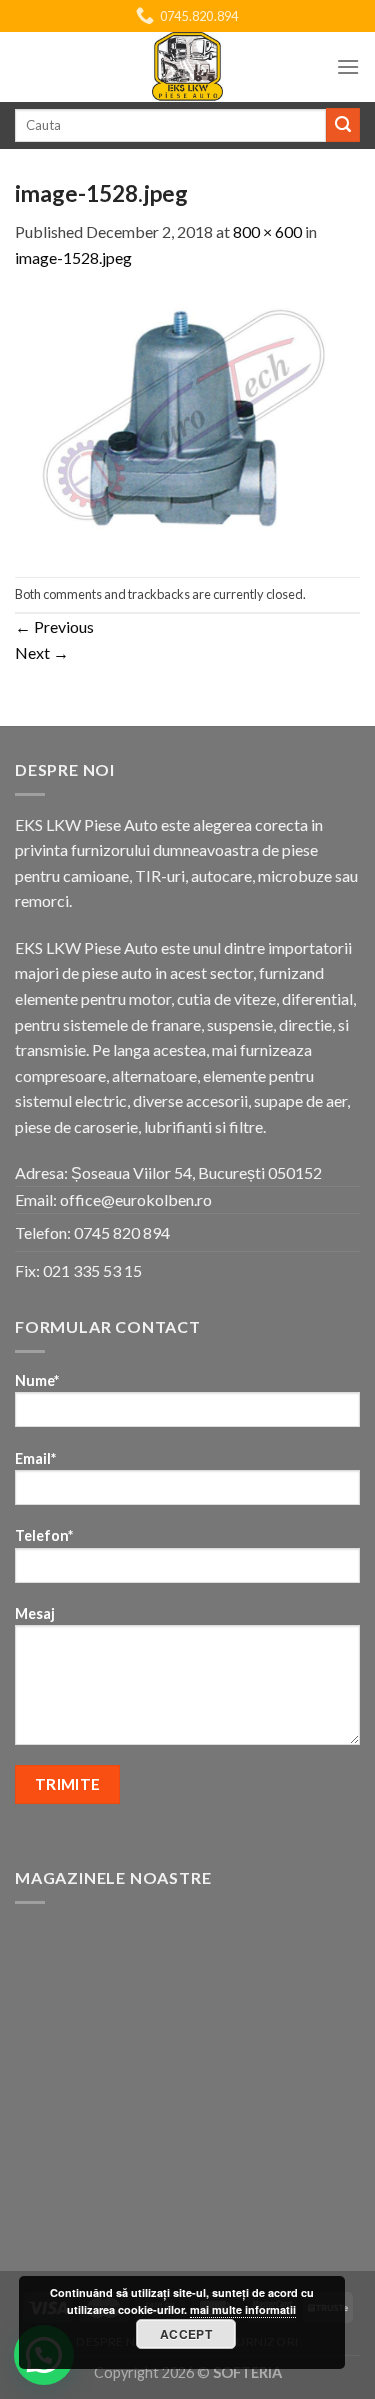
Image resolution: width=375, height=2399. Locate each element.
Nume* (37, 1380)
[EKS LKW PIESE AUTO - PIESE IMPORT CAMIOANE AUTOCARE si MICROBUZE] (188, 67)
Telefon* (44, 1535)
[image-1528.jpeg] (187, 421)
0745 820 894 (122, 1232)
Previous (54, 626)
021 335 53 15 (92, 1270)
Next (42, 652)
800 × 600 (267, 231)
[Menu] (348, 66)
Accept (186, 2334)
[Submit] (343, 125)
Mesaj (35, 1613)
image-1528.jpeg (73, 257)
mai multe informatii (243, 2309)
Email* (35, 1458)
